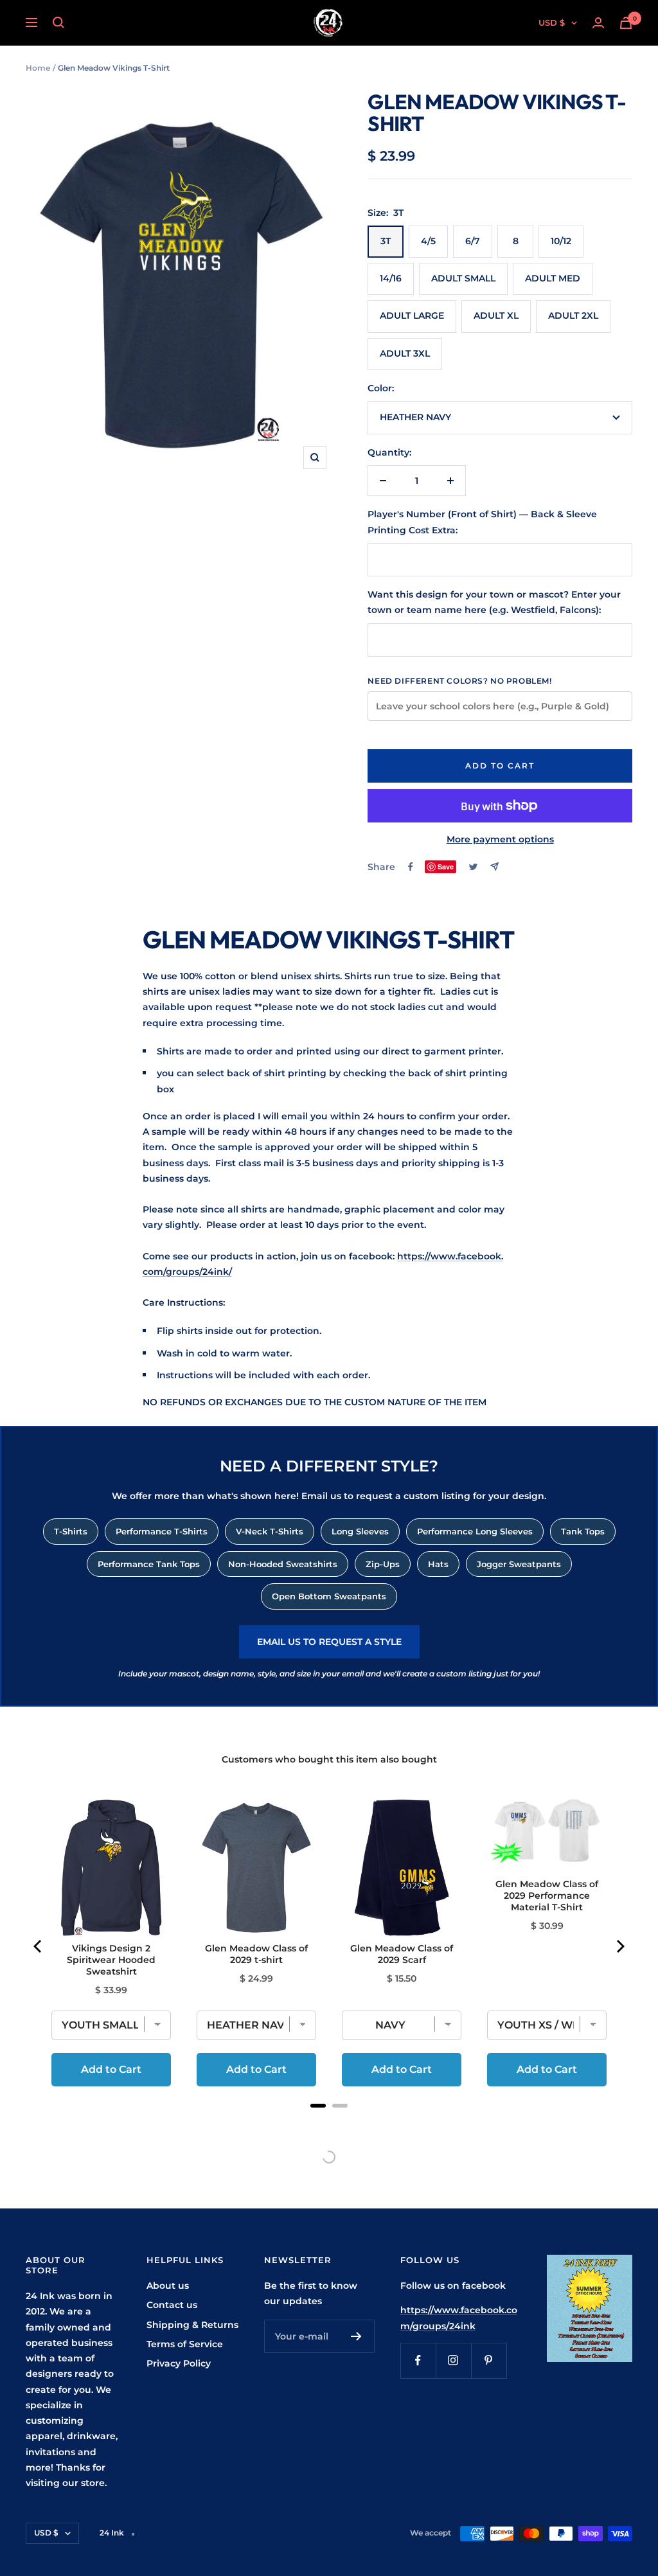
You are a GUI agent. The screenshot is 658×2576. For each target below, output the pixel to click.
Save (446, 866)
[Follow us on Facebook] (418, 2360)
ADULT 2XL (573, 315)
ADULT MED (553, 278)
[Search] (58, 22)
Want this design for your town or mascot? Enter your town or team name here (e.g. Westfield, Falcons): (494, 602)
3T (386, 241)
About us (168, 2286)
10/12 (561, 241)
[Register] (356, 2336)
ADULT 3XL (405, 353)
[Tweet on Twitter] (473, 867)
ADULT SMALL (463, 278)
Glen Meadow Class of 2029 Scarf (402, 1954)
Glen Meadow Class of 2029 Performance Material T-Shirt (547, 1896)
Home (38, 68)
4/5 (428, 241)
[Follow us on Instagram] (453, 2360)
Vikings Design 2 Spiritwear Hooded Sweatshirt (111, 1960)
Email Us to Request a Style (329, 1642)
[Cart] (626, 23)
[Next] (619, 1946)
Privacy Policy (179, 2363)
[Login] (598, 23)
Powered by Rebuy (329, 2122)
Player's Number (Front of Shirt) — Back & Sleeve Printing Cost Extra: (482, 522)
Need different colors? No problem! (459, 681)
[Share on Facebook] (411, 867)
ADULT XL (496, 315)
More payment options (500, 839)
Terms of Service (185, 2344)
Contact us (172, 2305)
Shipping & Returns (192, 2325)
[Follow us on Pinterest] (489, 2360)
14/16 (391, 278)
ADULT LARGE (412, 315)
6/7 (473, 241)
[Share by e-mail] (494, 866)
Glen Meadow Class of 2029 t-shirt (256, 1954)
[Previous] (39, 1946)
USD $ (552, 22)
